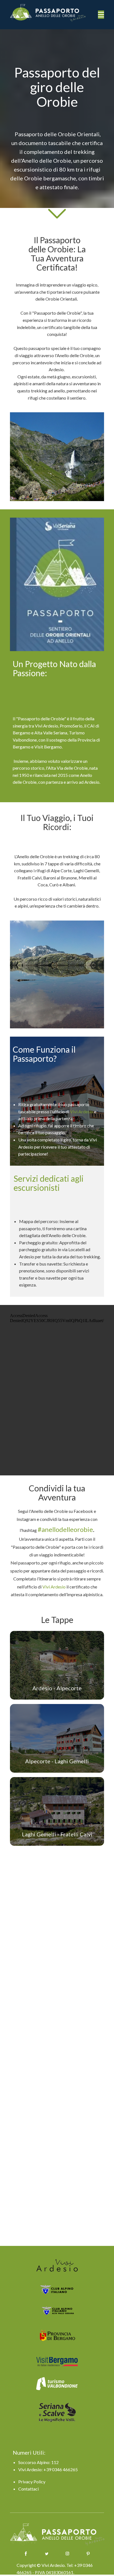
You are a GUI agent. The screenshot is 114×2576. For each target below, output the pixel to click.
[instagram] (67, 2554)
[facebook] (26, 2554)
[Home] (52, 13)
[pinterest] (88, 2554)
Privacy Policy (32, 2482)
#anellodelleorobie (65, 1529)
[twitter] (47, 2554)
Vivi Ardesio (82, 1112)
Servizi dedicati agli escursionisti (49, 1183)
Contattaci (28, 2489)
